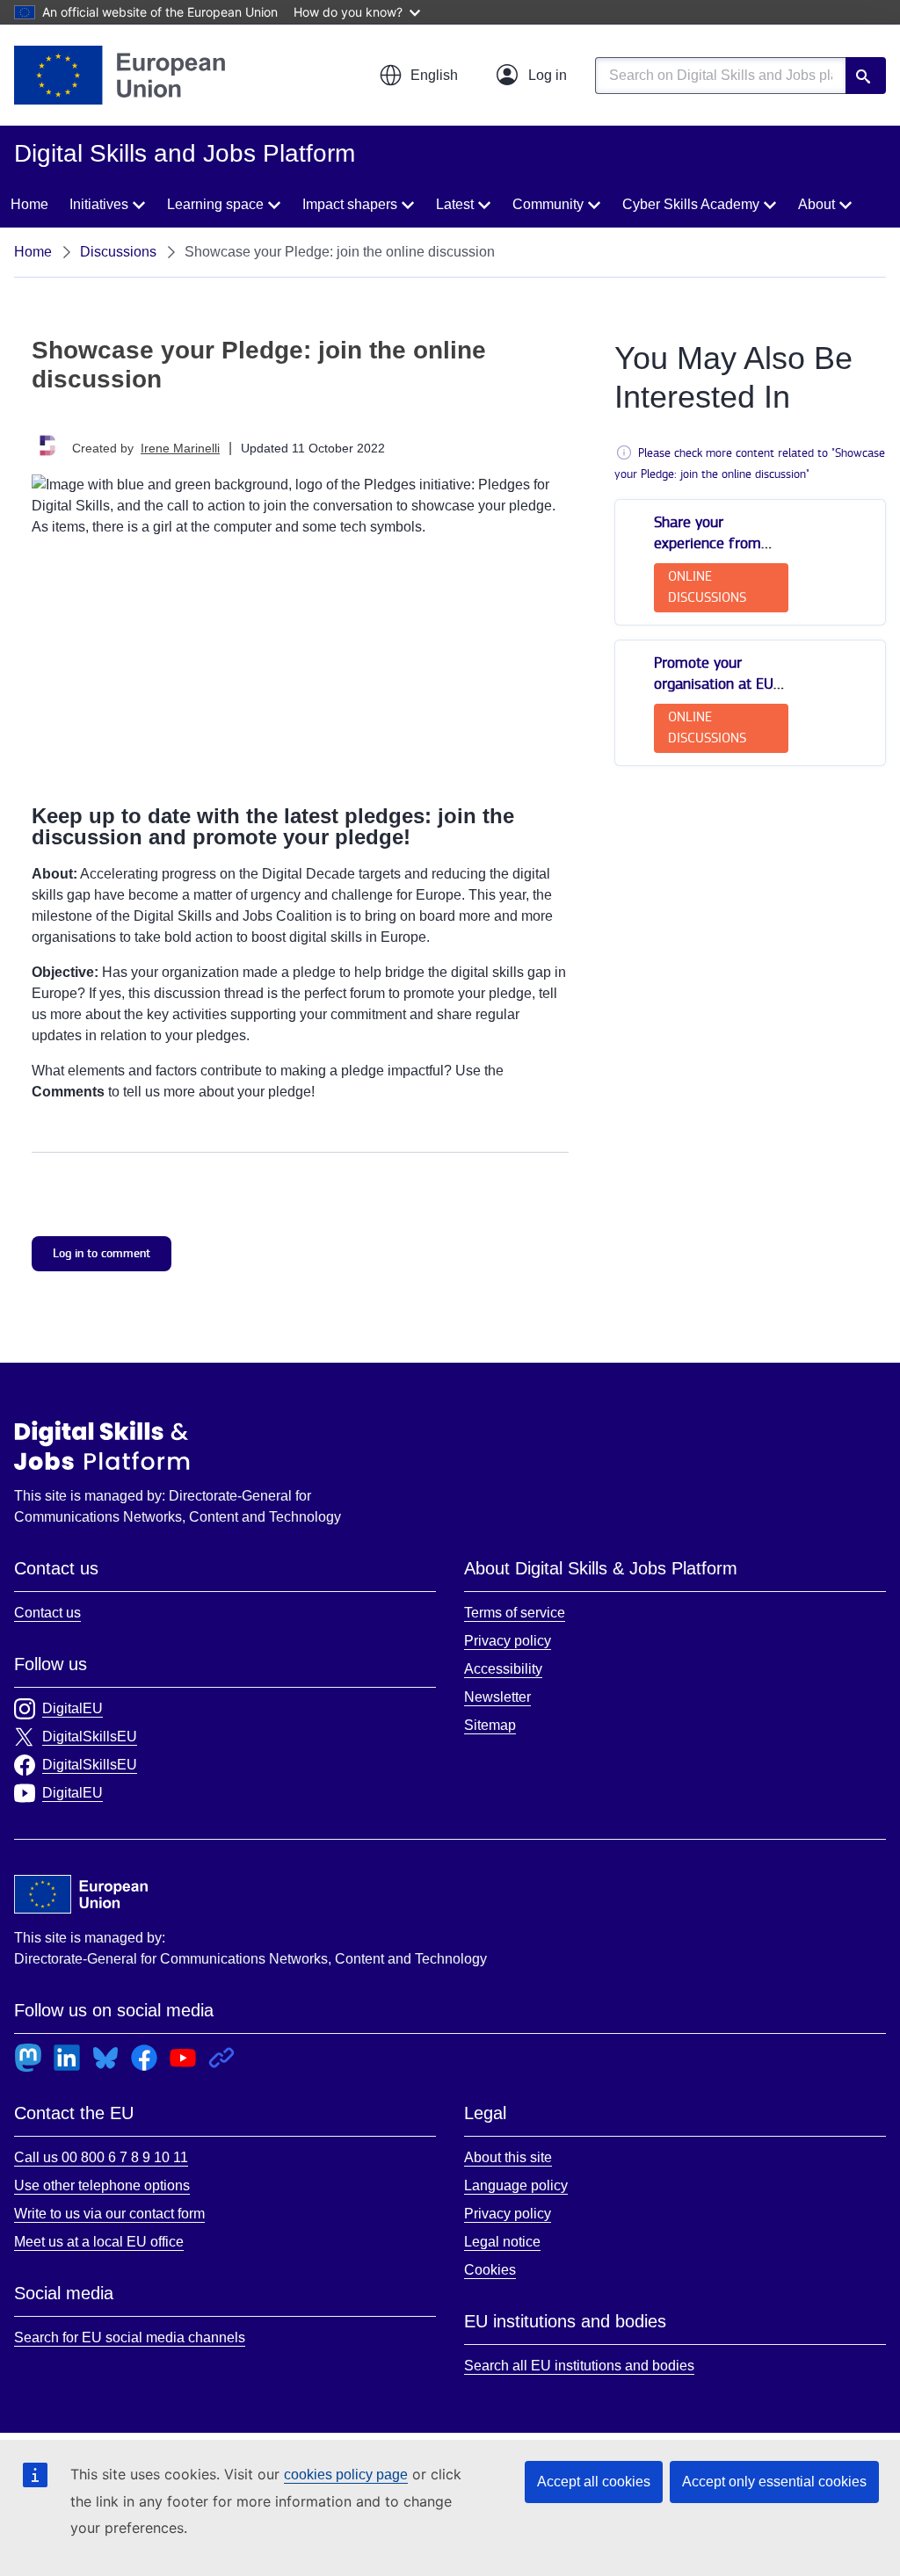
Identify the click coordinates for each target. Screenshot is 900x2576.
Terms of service (515, 1613)
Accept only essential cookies (774, 2482)
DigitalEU (73, 1708)
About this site (508, 2157)
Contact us (47, 1613)
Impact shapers (350, 204)
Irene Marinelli (180, 448)
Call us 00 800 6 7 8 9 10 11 (101, 2157)
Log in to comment (102, 1253)
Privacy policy (508, 1641)
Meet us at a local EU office (99, 2242)
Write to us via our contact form (109, 2214)
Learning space (215, 204)
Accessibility (503, 1669)
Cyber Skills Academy (691, 204)
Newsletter (497, 1697)
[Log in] (532, 76)
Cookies (490, 2270)
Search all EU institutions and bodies (579, 2366)
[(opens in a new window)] (120, 75)
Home (29, 204)
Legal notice (502, 2242)
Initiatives (99, 204)
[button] (418, 76)
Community (548, 204)
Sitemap (490, 1725)
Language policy (516, 2185)
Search (866, 76)
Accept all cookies (594, 2482)
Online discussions (707, 587)
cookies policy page (346, 2475)
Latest (455, 204)
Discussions (118, 252)
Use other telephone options (102, 2185)
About (817, 204)
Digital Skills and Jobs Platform (102, 1445)
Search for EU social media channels (130, 2337)
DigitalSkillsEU (90, 1737)
